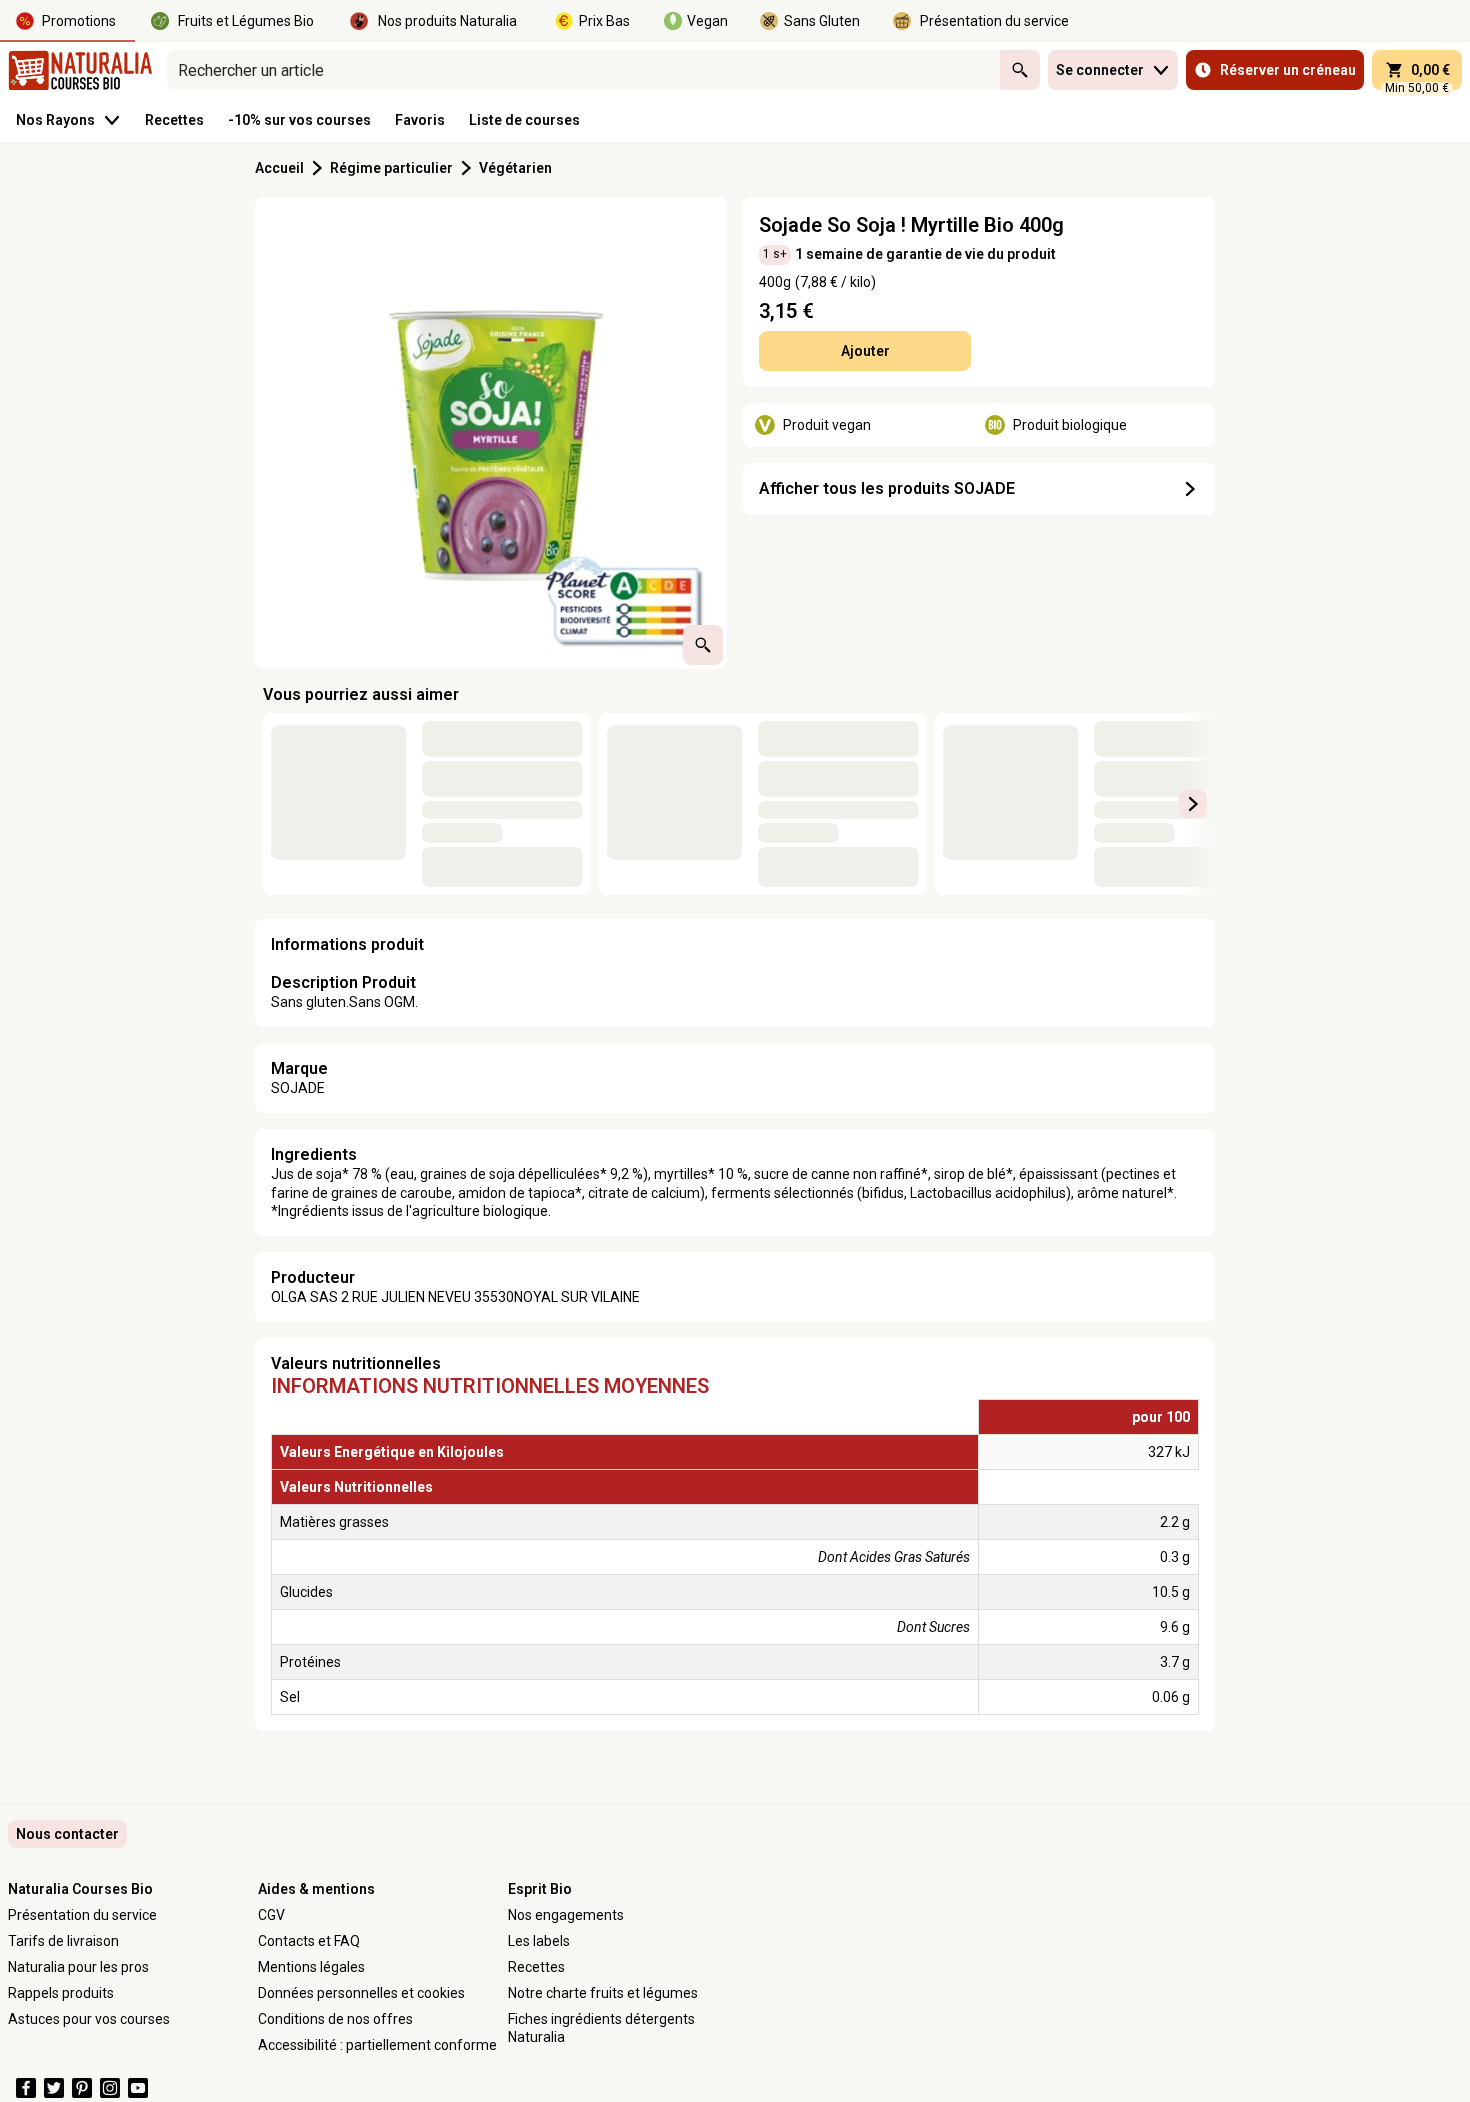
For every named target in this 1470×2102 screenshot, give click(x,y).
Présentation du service (82, 1915)
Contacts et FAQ (309, 1941)
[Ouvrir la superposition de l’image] (703, 645)
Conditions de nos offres (335, 2019)
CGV (271, 1915)
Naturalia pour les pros (78, 1967)
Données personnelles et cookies (361, 1993)
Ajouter (865, 351)
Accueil (279, 168)
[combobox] (583, 70)
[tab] (491, 433)
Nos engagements (566, 1915)
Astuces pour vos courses (89, 2019)
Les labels (539, 1941)
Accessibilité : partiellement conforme (377, 2045)
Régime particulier (391, 168)
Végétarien (515, 168)
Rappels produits (61, 1993)
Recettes (536, 1967)
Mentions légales (311, 1967)
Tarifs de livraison (63, 1941)
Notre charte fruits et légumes (603, 1993)
